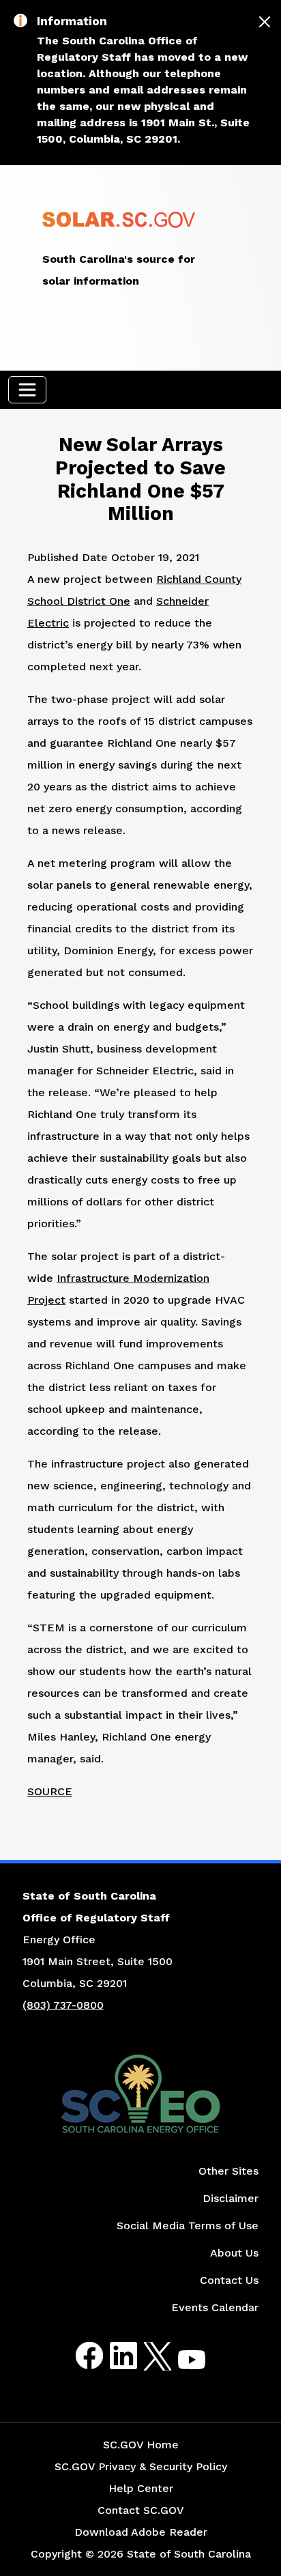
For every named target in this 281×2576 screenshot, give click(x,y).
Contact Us (229, 2280)
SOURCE (50, 1791)
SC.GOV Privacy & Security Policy (141, 2466)
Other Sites (228, 2171)
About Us (234, 2253)
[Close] (265, 22)
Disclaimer (231, 2198)
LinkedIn (112, 2356)
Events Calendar (215, 2307)
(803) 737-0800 (63, 2005)
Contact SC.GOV (141, 2510)
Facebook (78, 2356)
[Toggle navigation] (27, 390)
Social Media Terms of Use (188, 2226)
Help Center (141, 2488)
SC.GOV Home (141, 2445)
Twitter (146, 2356)
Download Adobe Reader (141, 2532)
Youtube (180, 2364)
